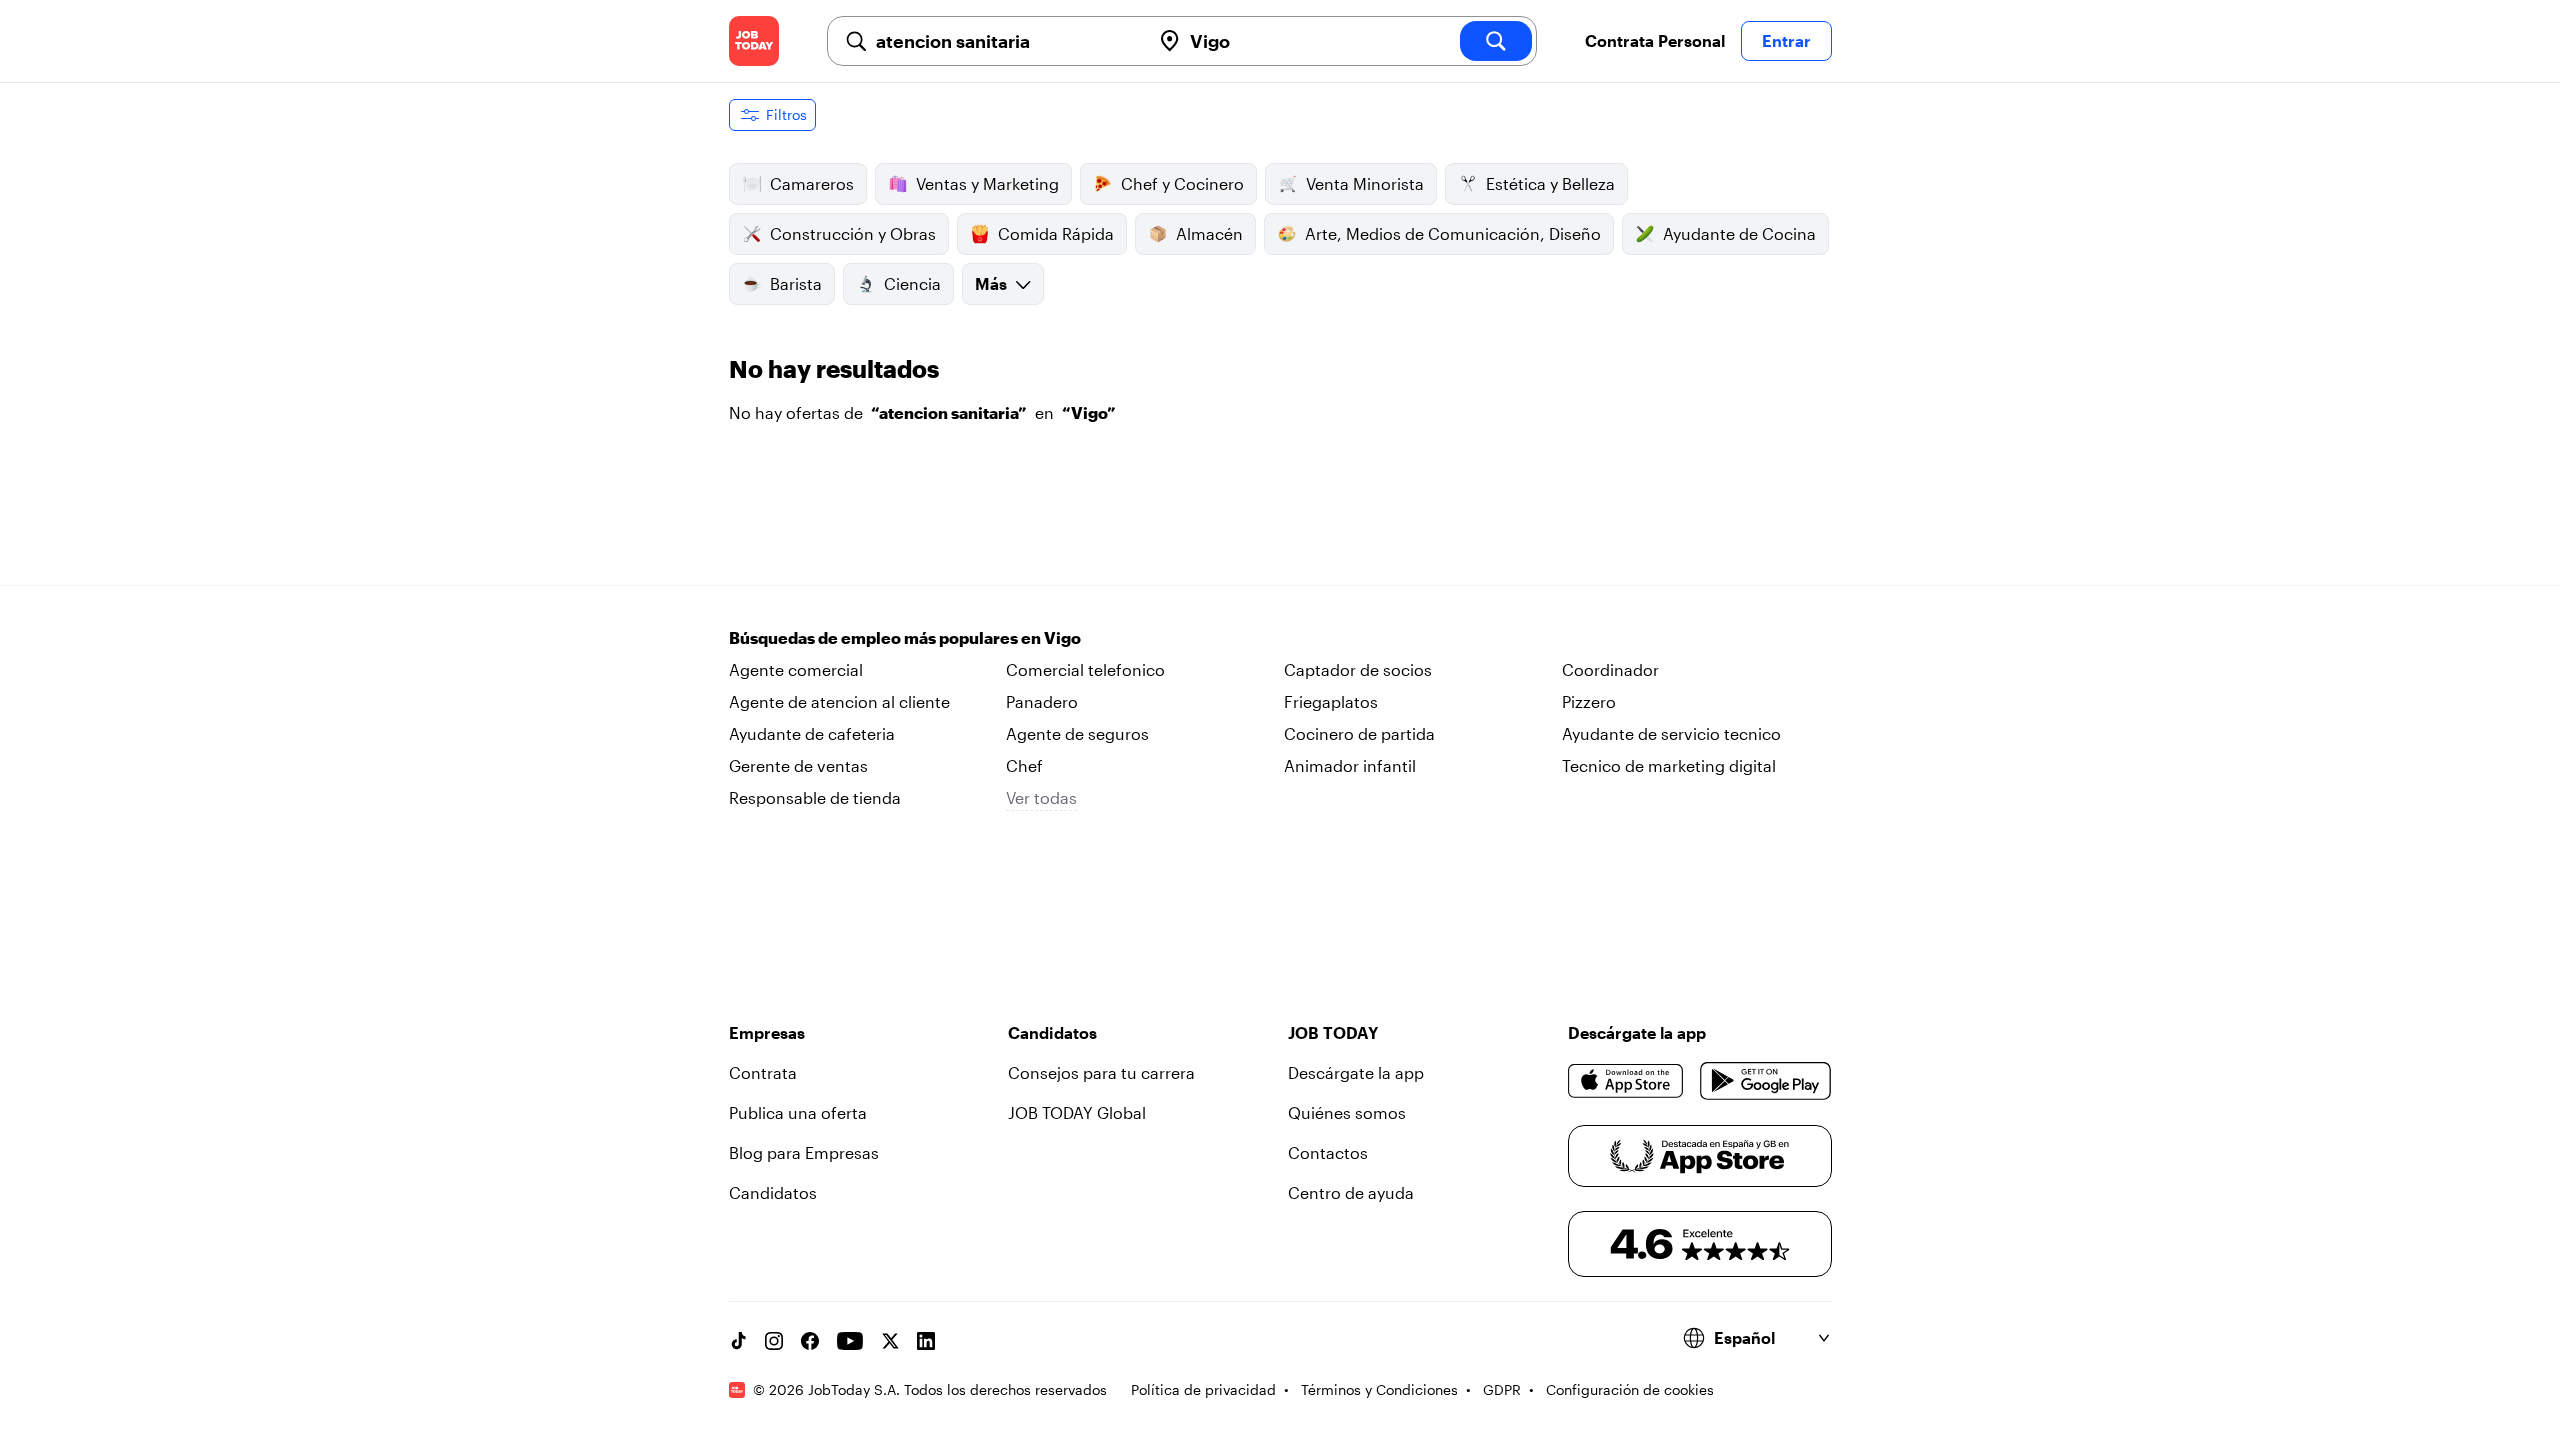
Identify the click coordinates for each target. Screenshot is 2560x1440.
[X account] (890, 1341)
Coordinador (1610, 669)
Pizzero (1589, 701)
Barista (796, 283)
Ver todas (1041, 797)
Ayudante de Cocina (1739, 233)
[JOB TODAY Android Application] (1765, 1081)
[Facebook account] (810, 1341)
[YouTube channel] (850, 1341)
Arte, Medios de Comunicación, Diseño (1453, 233)
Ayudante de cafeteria (812, 733)
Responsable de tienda (815, 797)
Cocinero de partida (1359, 733)
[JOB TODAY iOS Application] (1626, 1081)
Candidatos (773, 1192)
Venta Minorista (1365, 183)
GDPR (1502, 1389)
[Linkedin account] (926, 1341)
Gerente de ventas (798, 765)
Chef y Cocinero (1182, 183)
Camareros (812, 183)
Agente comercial (796, 669)
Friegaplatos (1331, 701)
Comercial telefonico (1085, 669)
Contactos (1328, 1152)
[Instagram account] (774, 1341)
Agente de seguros (1077, 733)
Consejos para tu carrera (1101, 1072)
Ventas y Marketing (987, 183)
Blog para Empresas (804, 1152)
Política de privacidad (1203, 1389)
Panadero (1042, 701)
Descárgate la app (1356, 1072)
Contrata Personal (1655, 40)
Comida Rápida (1056, 233)
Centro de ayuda (1351, 1192)
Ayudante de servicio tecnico (1671, 733)
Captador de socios (1358, 669)
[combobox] (1005, 41)
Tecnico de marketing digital (1669, 765)
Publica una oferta (798, 1112)
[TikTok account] (738, 1341)
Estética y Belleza (1550, 183)
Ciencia (912, 283)
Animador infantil (1350, 765)
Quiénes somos (1347, 1112)
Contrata (763, 1072)
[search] (1496, 41)
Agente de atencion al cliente (839, 701)
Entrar (1786, 40)
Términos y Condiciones (1379, 1389)
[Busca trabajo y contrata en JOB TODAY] (754, 41)
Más (991, 283)
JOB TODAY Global (1077, 1112)
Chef (1024, 765)
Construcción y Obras (853, 233)
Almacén (1209, 233)
